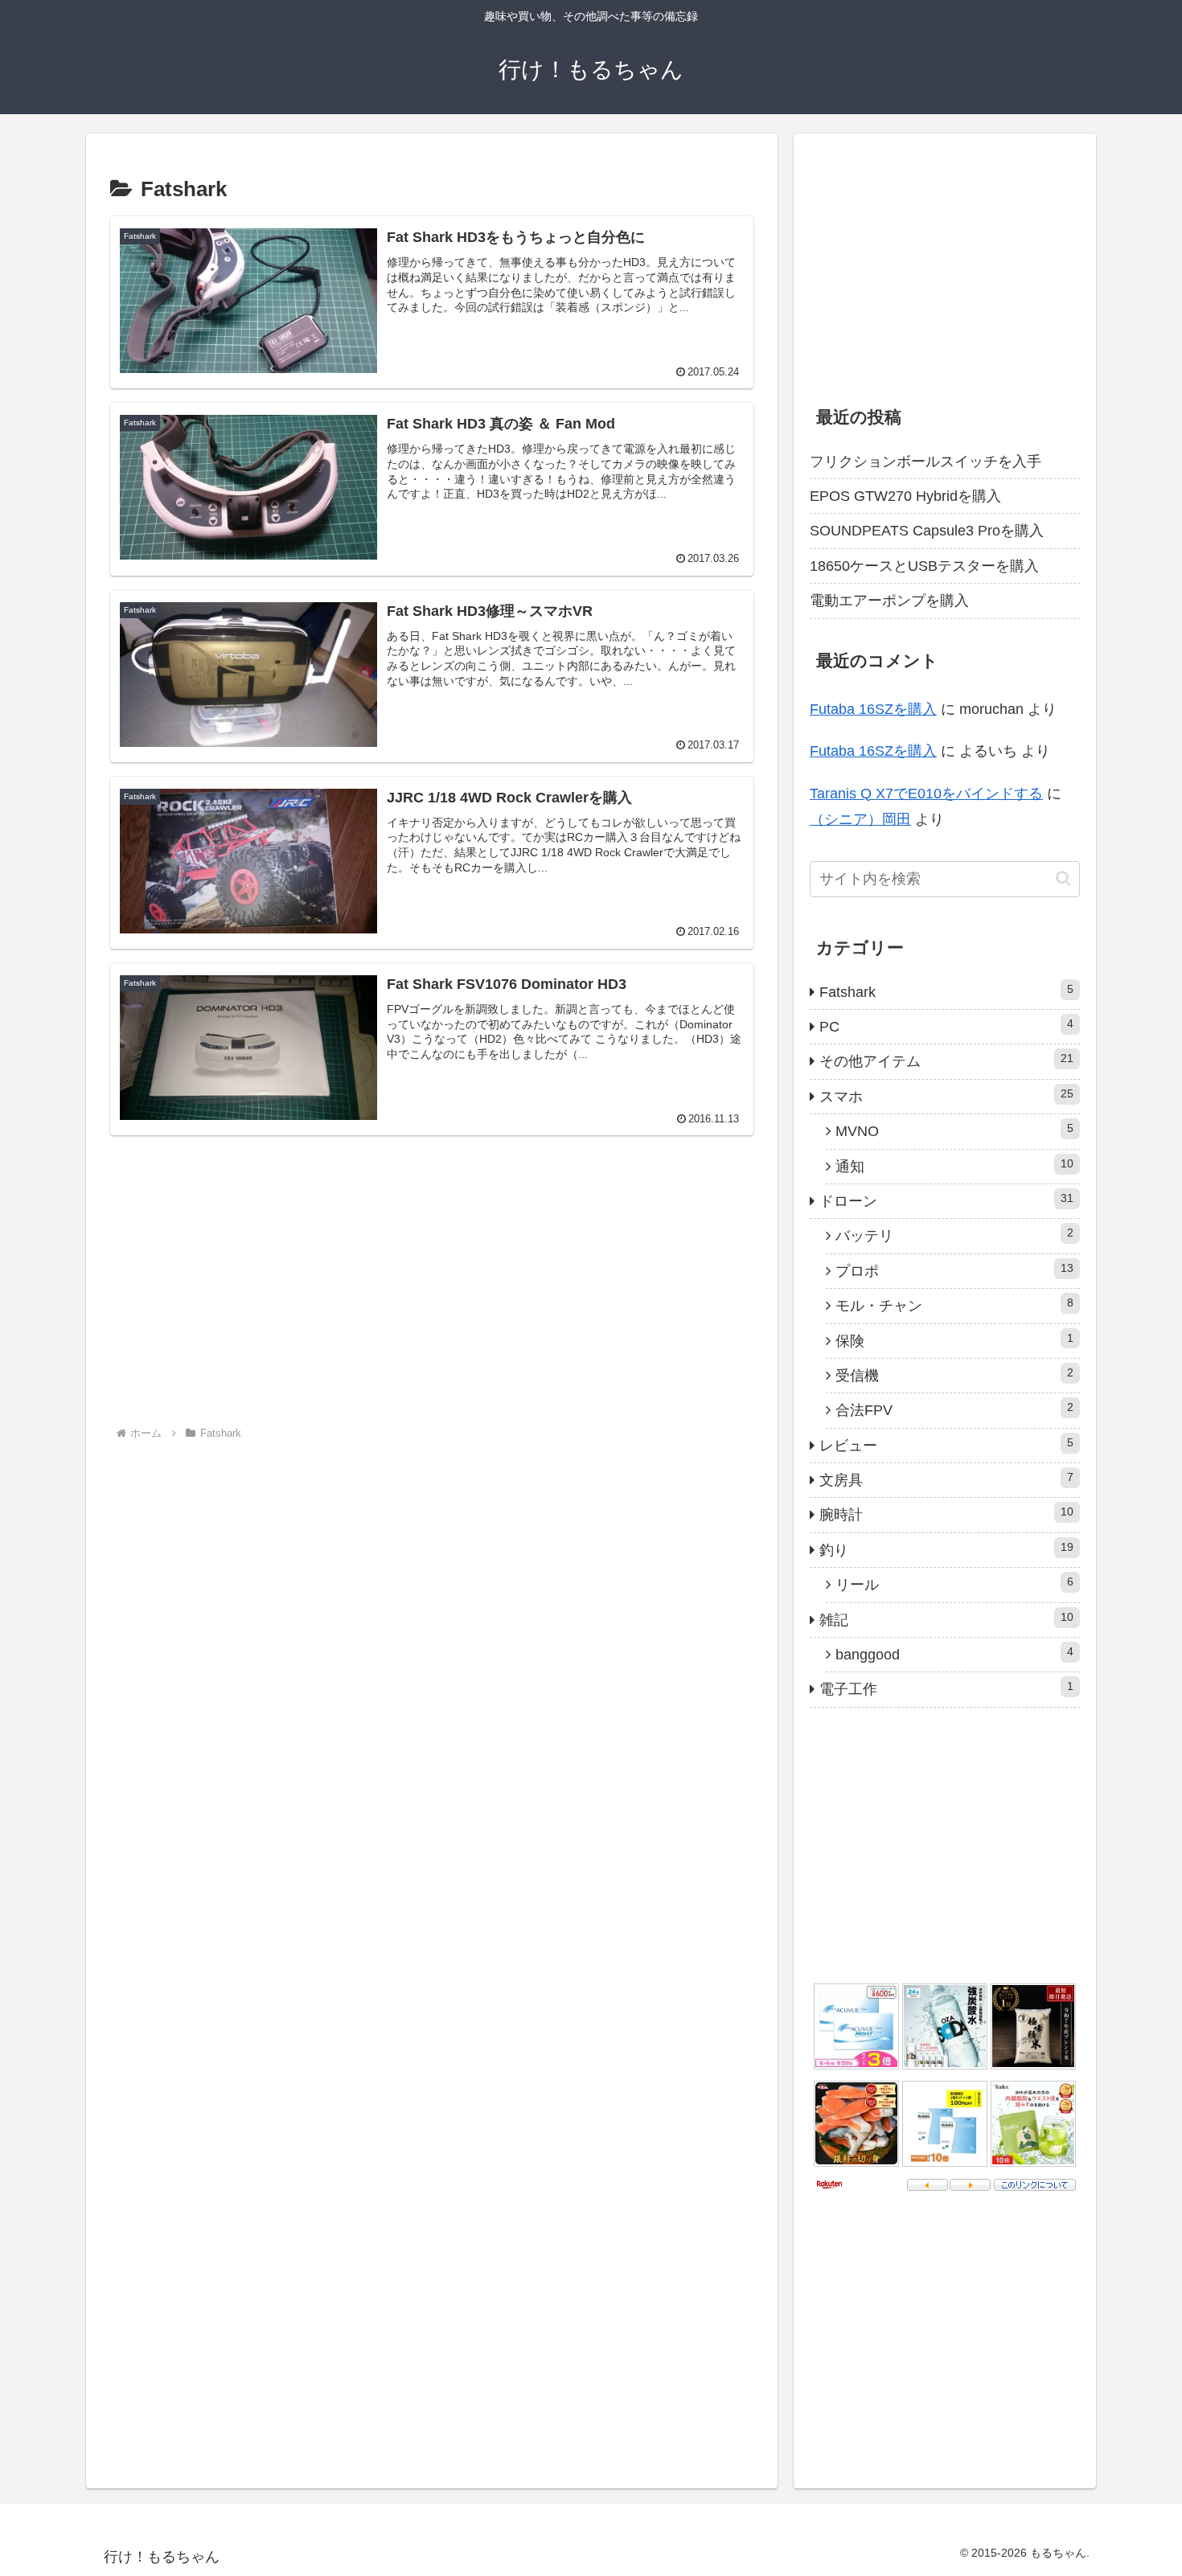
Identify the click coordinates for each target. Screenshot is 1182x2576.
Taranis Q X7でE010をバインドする (926, 794)
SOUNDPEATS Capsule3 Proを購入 (927, 531)
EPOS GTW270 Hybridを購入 (905, 496)
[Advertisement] (432, 1291)
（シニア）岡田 (860, 819)
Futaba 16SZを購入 (873, 709)
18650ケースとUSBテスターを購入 (924, 566)
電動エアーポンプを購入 (889, 601)
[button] (1063, 878)
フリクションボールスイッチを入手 (925, 461)
